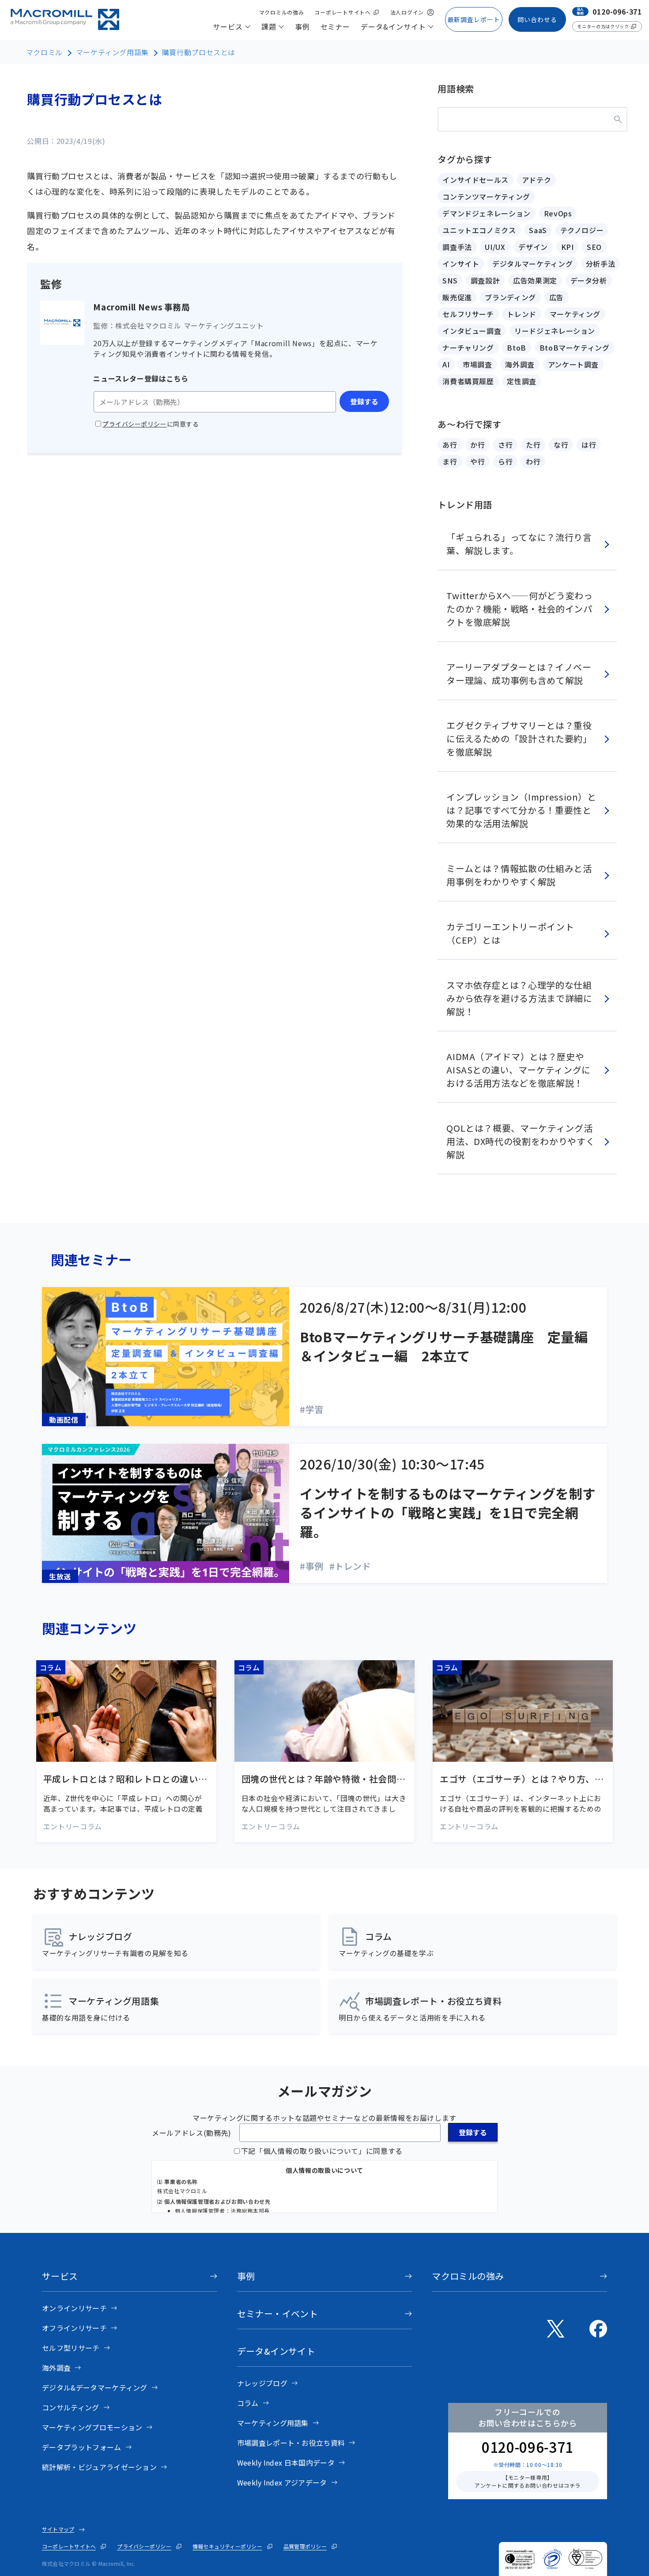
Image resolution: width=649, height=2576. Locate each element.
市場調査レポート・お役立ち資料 (291, 2443)
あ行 (450, 445)
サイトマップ (58, 2529)
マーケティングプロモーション (92, 2427)
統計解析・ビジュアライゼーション (99, 2467)
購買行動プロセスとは (199, 52)
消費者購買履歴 (468, 381)
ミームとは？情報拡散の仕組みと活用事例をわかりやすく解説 (519, 875)
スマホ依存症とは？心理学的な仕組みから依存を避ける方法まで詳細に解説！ (519, 998)
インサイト (461, 264)
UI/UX (495, 247)
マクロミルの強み (468, 2276)
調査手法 (457, 247)
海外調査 (520, 364)
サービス (60, 2276)
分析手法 (601, 264)
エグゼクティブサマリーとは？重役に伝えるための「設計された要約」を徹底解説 (519, 738)
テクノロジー (582, 230)
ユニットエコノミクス (479, 230)
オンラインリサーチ (74, 2308)
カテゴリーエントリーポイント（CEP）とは (510, 933)
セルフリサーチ (468, 314)
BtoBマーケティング (575, 347)
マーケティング (575, 314)
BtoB (517, 347)
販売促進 (457, 297)
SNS (450, 280)
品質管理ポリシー (305, 2546)
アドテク (537, 180)
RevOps (558, 213)
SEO (594, 247)
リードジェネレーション (555, 331)
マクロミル (44, 52)
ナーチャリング (468, 347)
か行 (477, 445)
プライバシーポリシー (144, 2546)
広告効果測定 (535, 280)
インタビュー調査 (472, 331)
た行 (533, 445)
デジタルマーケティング (532, 264)
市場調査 (477, 364)
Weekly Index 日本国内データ (286, 2463)
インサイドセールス (475, 180)
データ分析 (589, 280)
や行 (477, 461)
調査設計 (485, 280)
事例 (246, 2276)
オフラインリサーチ (74, 2328)
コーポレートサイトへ (69, 2546)
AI (446, 364)
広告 (557, 297)
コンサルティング (71, 2407)
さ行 (505, 445)
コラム (248, 2403)
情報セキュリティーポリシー (227, 2546)
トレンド (522, 314)
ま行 (450, 461)
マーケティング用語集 (112, 52)
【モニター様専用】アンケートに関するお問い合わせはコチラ (528, 2481)
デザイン (533, 247)
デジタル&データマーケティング (95, 2387)
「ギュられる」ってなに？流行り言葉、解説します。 (519, 544)
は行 (589, 445)
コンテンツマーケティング (486, 196)
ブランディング (510, 297)
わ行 (533, 461)
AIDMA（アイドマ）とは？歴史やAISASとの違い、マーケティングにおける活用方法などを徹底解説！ (519, 1070)
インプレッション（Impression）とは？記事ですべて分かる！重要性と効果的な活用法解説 (521, 810)
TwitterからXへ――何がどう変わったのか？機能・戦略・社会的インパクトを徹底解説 (519, 609)
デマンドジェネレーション (487, 213)
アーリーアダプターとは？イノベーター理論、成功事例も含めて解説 (519, 674)
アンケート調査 (573, 364)
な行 (561, 445)
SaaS (538, 230)
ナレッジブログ (262, 2383)
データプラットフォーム (82, 2447)
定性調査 (522, 381)
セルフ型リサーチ (71, 2348)
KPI (568, 247)
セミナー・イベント (278, 2313)
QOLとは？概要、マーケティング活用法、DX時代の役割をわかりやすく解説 (521, 1141)
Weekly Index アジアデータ (282, 2482)
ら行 (505, 461)
